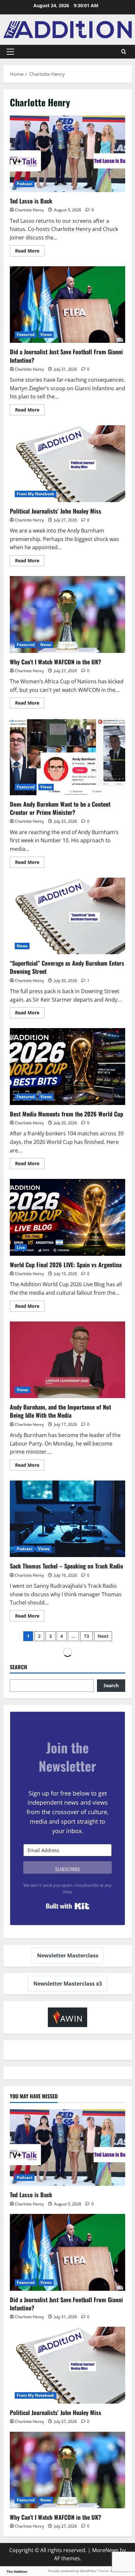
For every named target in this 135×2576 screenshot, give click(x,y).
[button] (10, 52)
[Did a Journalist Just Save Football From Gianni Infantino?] (67, 2252)
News (46, 645)
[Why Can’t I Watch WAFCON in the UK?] (67, 2470)
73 (87, 1636)
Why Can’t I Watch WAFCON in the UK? (67, 614)
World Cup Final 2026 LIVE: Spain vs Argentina (67, 1217)
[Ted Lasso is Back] (67, 2148)
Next (103, 1636)
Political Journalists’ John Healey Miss (67, 464)
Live (21, 1247)
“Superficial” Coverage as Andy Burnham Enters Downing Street (67, 916)
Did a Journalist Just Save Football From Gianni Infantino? (67, 305)
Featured (26, 334)
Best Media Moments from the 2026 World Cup (67, 1067)
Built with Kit (68, 1906)
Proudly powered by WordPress (72, 2571)
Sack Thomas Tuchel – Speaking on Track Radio (67, 1519)
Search (19, 1667)
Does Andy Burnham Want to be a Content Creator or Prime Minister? (67, 757)
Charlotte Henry (29, 210)
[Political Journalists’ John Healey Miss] (67, 2365)
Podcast (25, 184)
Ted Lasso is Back (67, 154)
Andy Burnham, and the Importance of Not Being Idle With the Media (67, 1360)
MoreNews (105, 2550)
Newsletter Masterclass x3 (68, 1984)
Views (46, 334)
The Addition (17, 2571)
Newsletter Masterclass (68, 1955)
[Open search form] (124, 52)
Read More (30, 250)
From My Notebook (36, 494)
